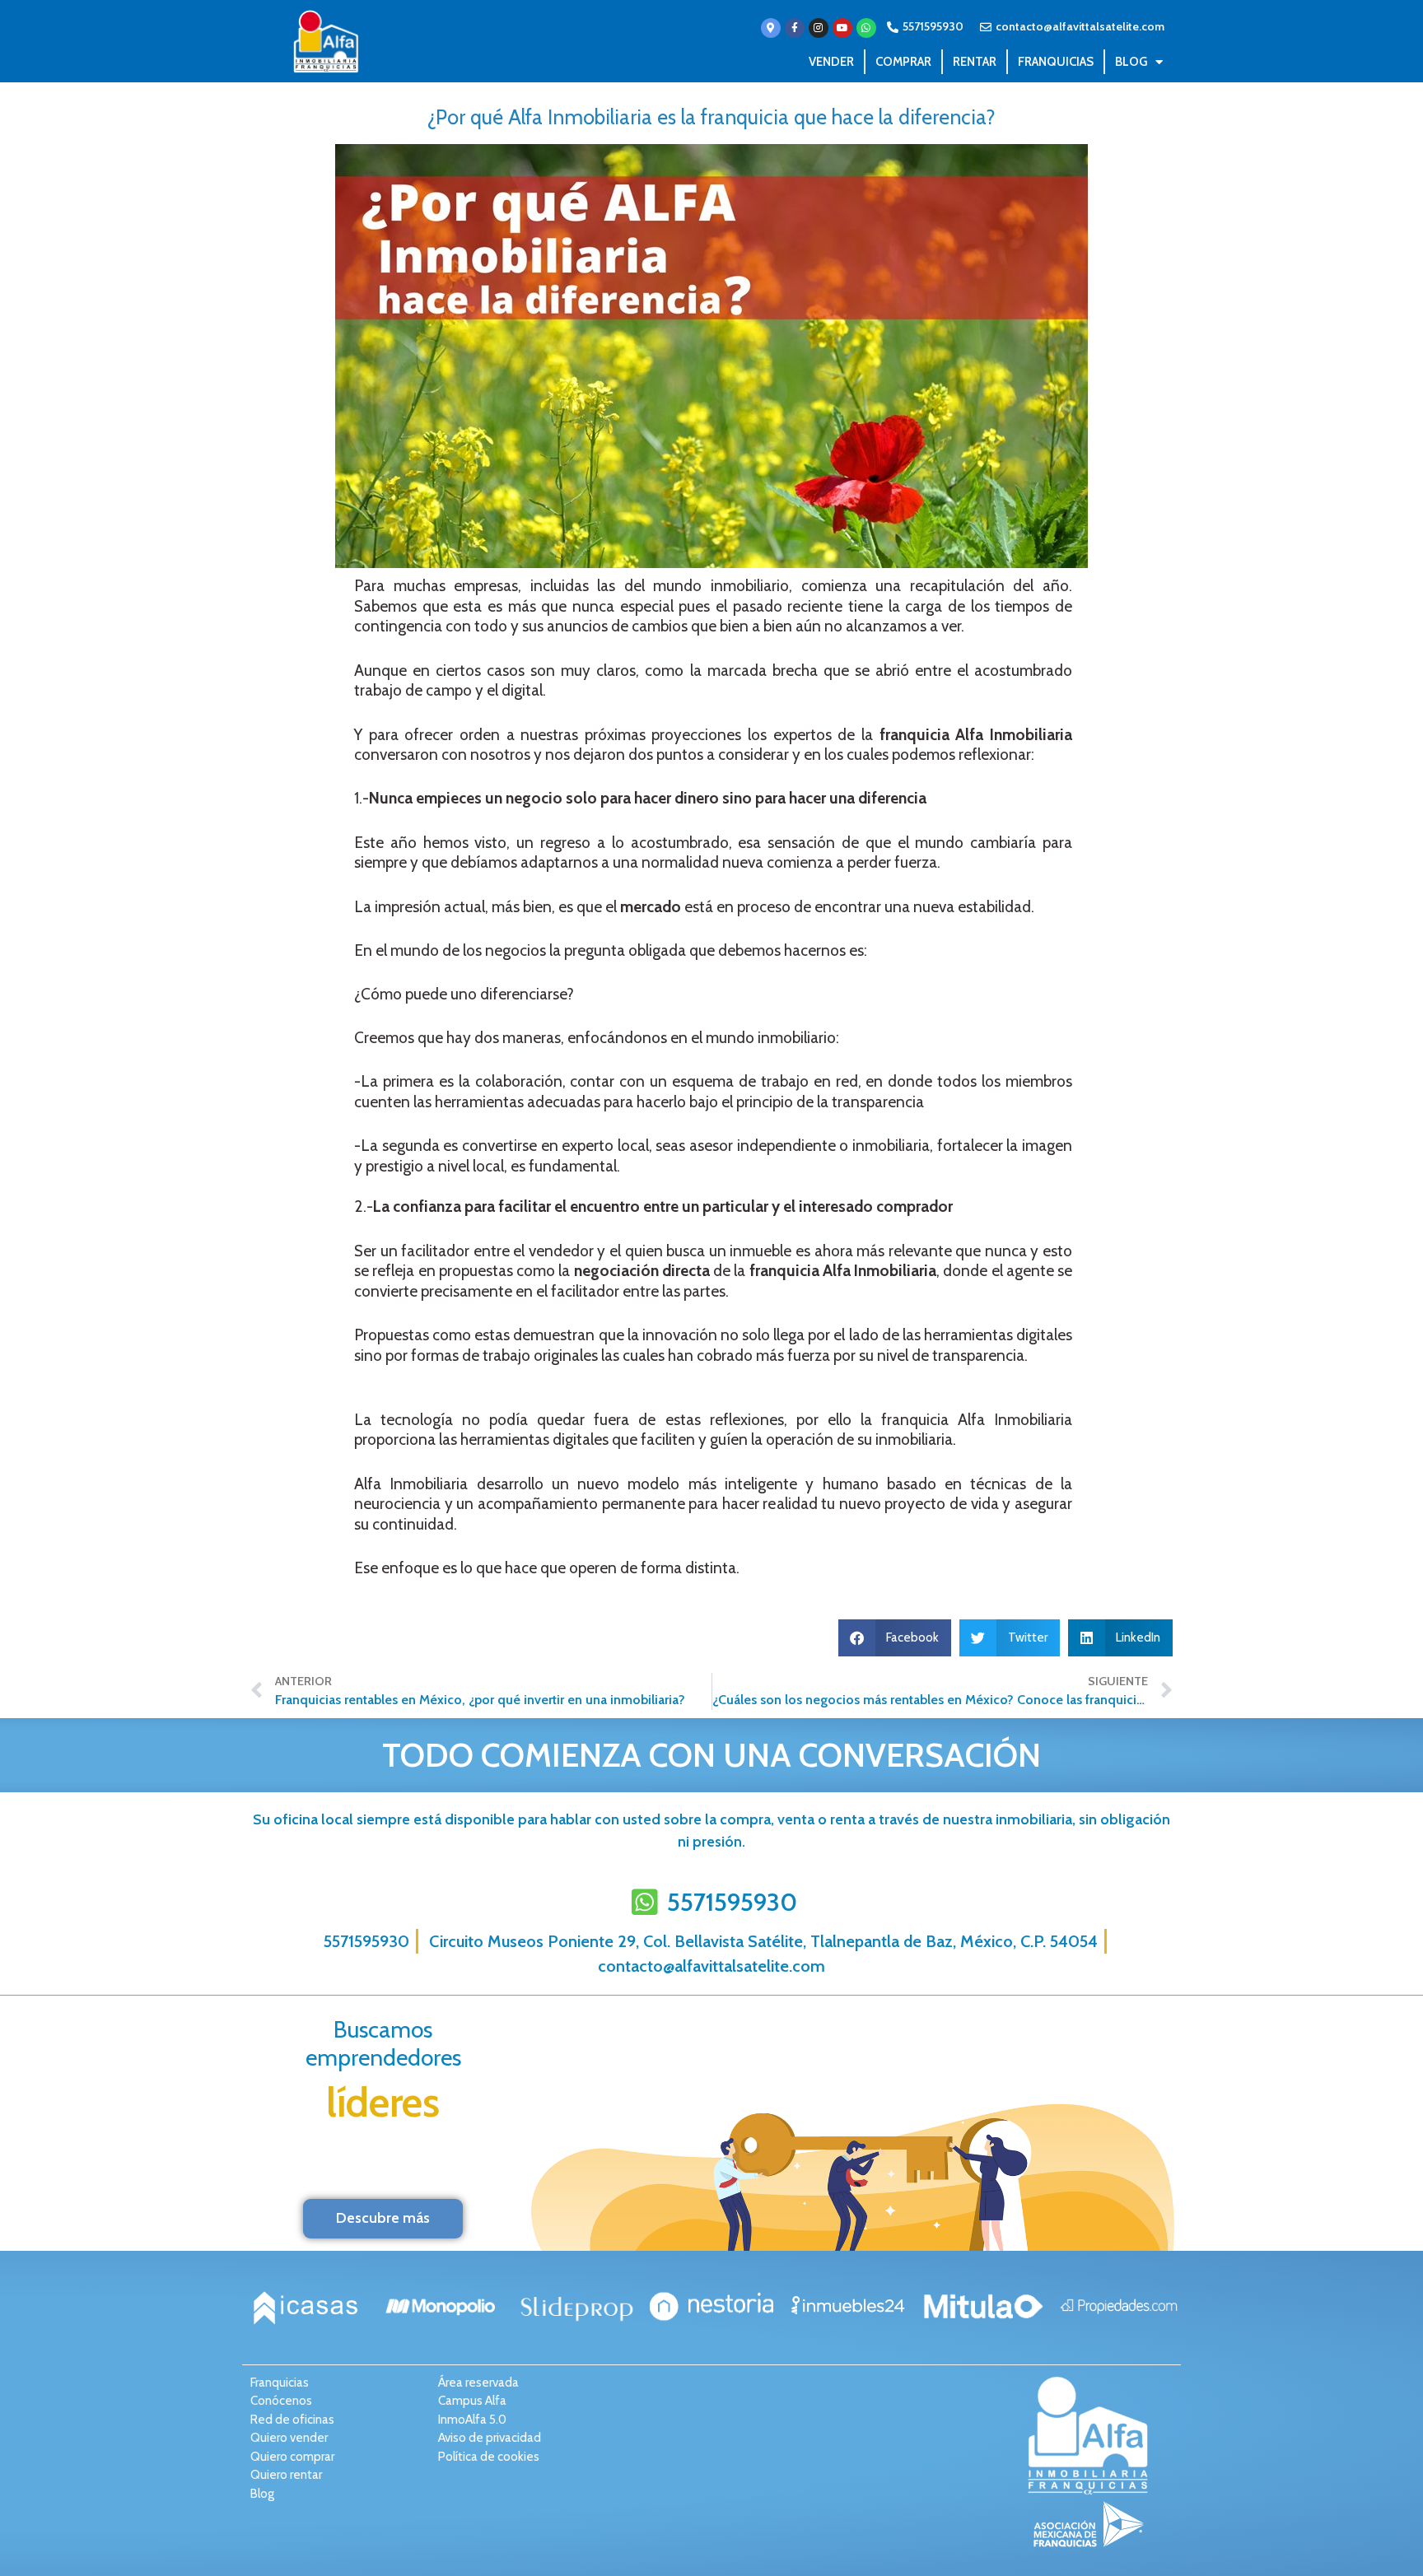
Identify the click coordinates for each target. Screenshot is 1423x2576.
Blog (1131, 62)
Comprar (903, 62)
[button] (895, 1638)
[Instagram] (819, 28)
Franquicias (1056, 62)
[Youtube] (842, 28)
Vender (831, 62)
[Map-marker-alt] (771, 28)
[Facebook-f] (795, 28)
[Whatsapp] (866, 28)
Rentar (975, 62)
